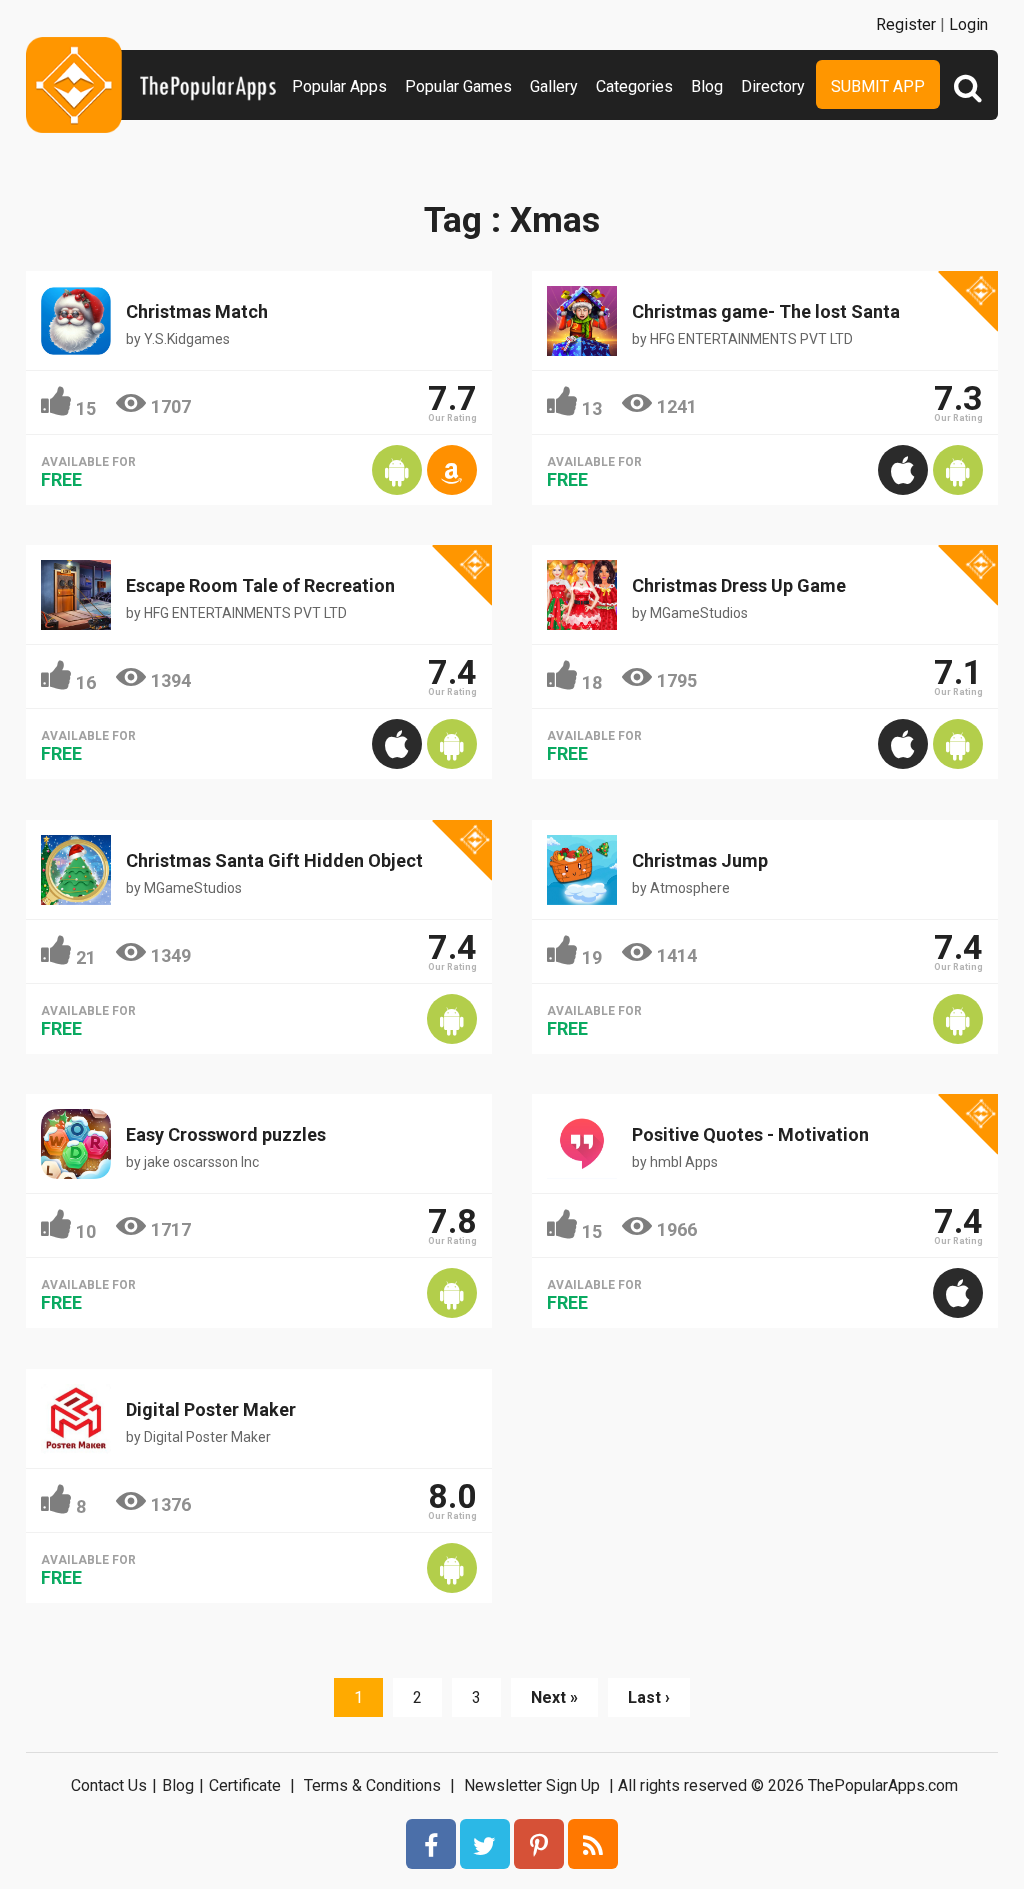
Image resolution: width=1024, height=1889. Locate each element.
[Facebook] (431, 1844)
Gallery (554, 86)
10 (86, 1231)
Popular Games (458, 86)
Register (906, 24)
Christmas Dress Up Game (739, 585)
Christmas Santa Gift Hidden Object (274, 860)
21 (86, 957)
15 (86, 408)
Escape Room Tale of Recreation (260, 585)
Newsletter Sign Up (532, 1785)
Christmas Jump (700, 860)
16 (86, 682)
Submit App (878, 86)
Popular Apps (339, 86)
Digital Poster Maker (211, 1409)
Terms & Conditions (372, 1785)
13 (592, 408)
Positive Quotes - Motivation (750, 1134)
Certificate (245, 1785)
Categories (634, 86)
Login (968, 24)
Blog (707, 86)
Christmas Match (197, 311)
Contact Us (109, 1785)
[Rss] (593, 1844)
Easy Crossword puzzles (226, 1134)
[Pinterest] (539, 1844)
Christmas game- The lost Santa (766, 311)
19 (592, 957)
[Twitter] (485, 1844)
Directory (773, 86)
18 (592, 682)
